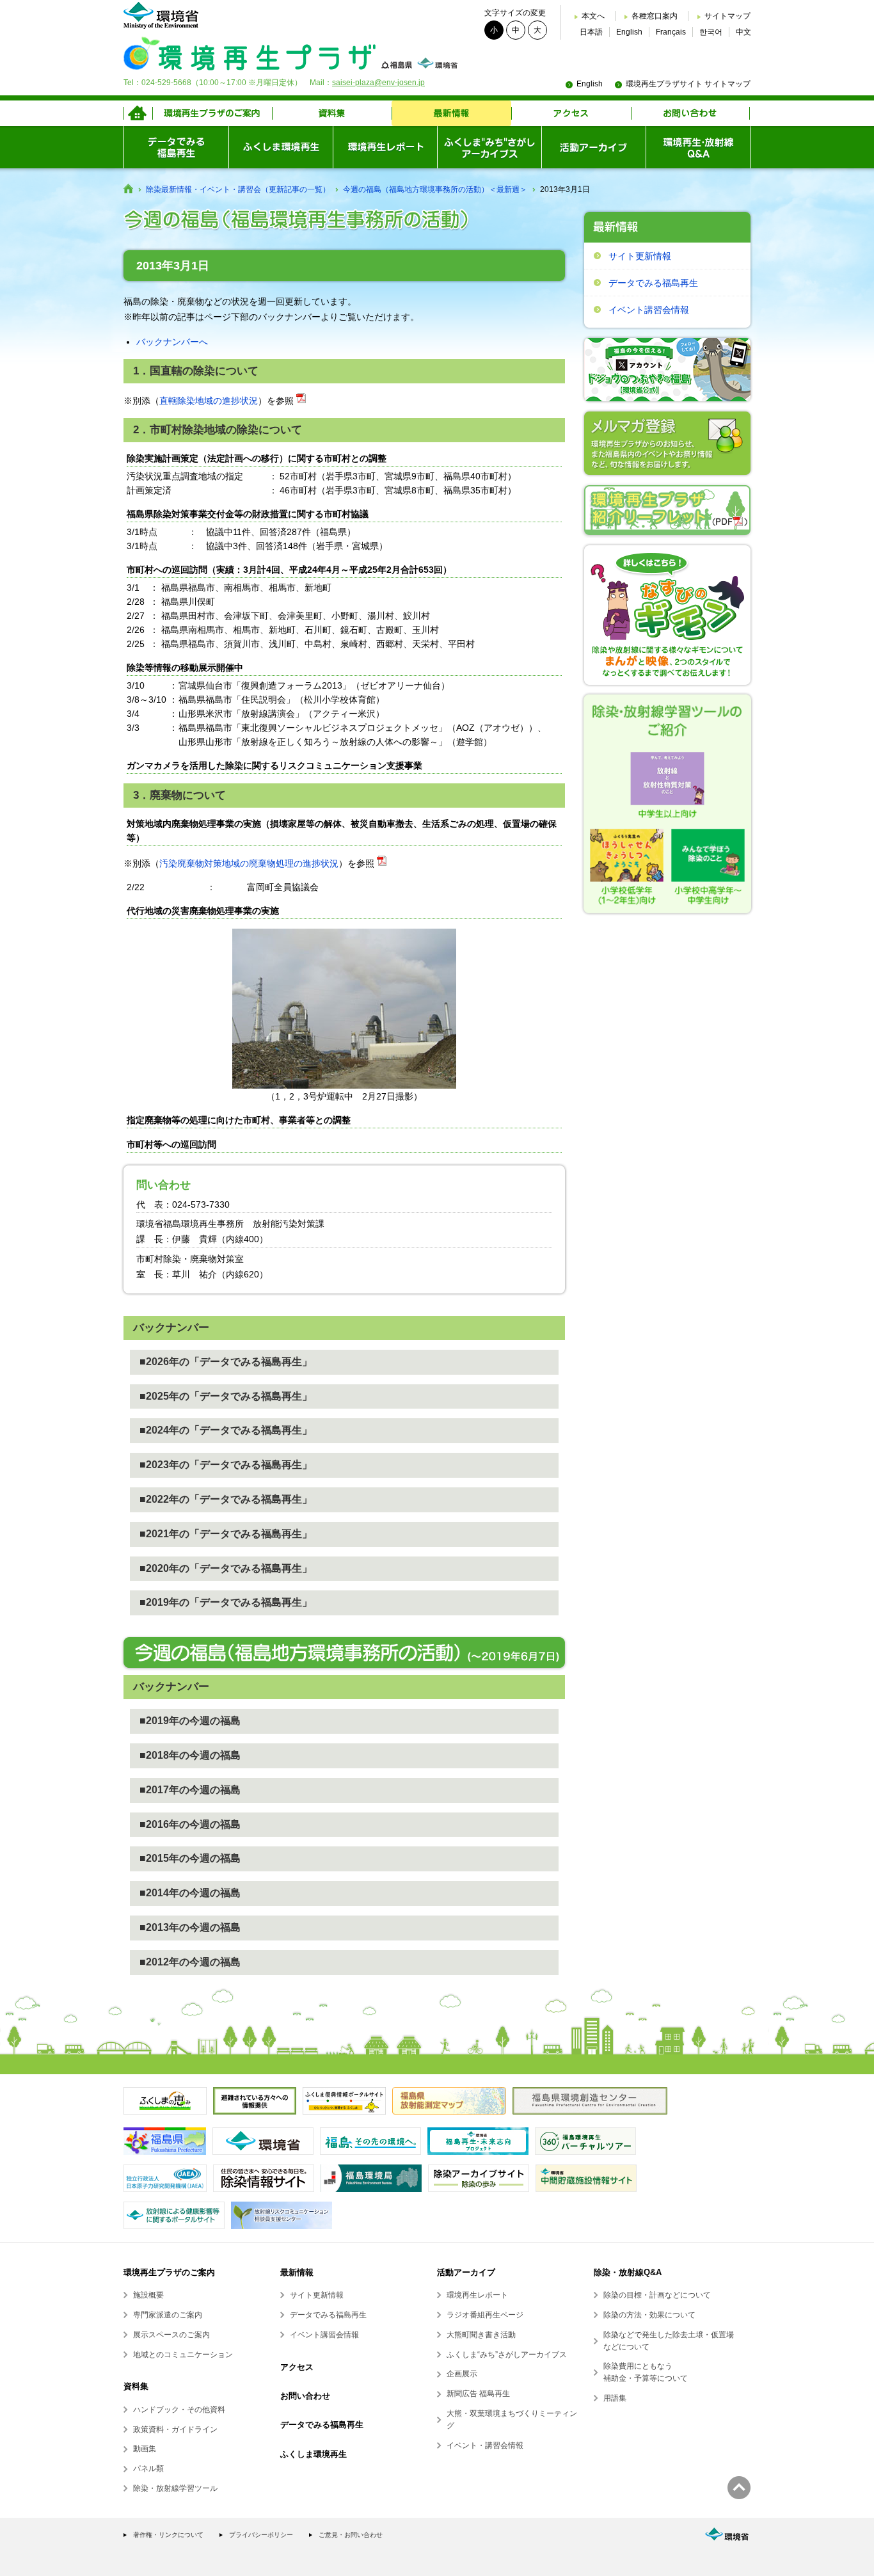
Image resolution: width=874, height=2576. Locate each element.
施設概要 (148, 2295)
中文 (743, 32)
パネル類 (148, 2468)
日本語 (591, 32)
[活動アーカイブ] (593, 147)
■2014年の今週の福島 (190, 1893)
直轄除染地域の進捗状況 (209, 401)
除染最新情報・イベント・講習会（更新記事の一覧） (238, 189)
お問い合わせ (305, 2396)
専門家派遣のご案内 (168, 2315)
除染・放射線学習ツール (175, 2488)
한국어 (711, 32)
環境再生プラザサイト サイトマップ (688, 84)
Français (671, 32)
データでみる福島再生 (653, 283)
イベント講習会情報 (649, 310)
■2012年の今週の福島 (190, 1962)
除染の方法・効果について (649, 2315)
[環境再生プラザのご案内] (212, 113)
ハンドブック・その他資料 (179, 2410)
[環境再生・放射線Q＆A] (698, 147)
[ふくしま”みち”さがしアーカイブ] (489, 147)
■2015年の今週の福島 (190, 1858)
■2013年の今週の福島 (190, 1927)
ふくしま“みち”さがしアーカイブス (507, 2355)
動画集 (145, 2449)
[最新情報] (451, 113)
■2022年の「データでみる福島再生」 (226, 1499)
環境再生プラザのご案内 (169, 2272)
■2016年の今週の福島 (190, 1824)
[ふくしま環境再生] (281, 147)
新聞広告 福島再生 (478, 2394)
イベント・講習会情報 (485, 2445)
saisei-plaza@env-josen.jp (378, 83)
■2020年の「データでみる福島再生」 (226, 1568)
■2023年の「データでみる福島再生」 (226, 1465)
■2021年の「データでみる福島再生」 (226, 1534)
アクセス (297, 2367)
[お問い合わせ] (691, 113)
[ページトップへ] (739, 2488)
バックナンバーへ (172, 342)
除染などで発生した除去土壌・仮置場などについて (669, 2341)
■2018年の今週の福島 (190, 1755)
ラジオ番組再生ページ (485, 2315)
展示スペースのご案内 (171, 2335)
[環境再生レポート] (385, 147)
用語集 (615, 2398)
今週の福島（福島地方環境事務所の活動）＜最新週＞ (435, 189)
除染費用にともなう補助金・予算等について (646, 2372)
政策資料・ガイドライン (175, 2429)
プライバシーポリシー (261, 2535)
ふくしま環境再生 (314, 2454)
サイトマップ (727, 16)
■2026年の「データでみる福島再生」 (226, 1362)
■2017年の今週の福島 (190, 1790)
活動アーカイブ (466, 2272)
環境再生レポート (477, 2295)
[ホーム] (138, 113)
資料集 (136, 2386)
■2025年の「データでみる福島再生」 (226, 1396)
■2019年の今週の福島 (190, 1721)
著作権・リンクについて (168, 2535)
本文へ (593, 16)
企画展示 (462, 2374)
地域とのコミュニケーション (183, 2355)
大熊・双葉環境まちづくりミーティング (512, 2420)
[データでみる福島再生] (176, 147)
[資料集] (332, 113)
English (629, 32)
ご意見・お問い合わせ (351, 2535)
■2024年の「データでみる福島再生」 (226, 1430)
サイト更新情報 (640, 256)
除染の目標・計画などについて (657, 2295)
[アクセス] (571, 113)
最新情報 (297, 2272)
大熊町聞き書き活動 (481, 2335)
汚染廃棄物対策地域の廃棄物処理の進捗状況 (249, 863)
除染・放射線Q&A (628, 2272)
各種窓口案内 (655, 16)
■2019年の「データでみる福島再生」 (226, 1602)
